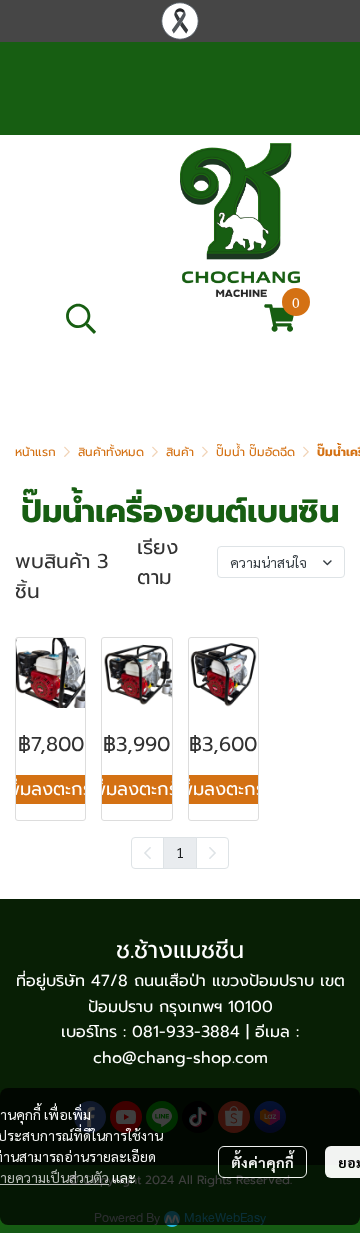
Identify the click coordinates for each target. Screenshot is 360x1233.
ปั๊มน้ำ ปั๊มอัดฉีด (255, 452)
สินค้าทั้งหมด (111, 452)
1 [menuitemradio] (180, 852)
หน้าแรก (35, 452)
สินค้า (180, 452)
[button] (152, 318)
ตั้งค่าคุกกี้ (262, 1162)
